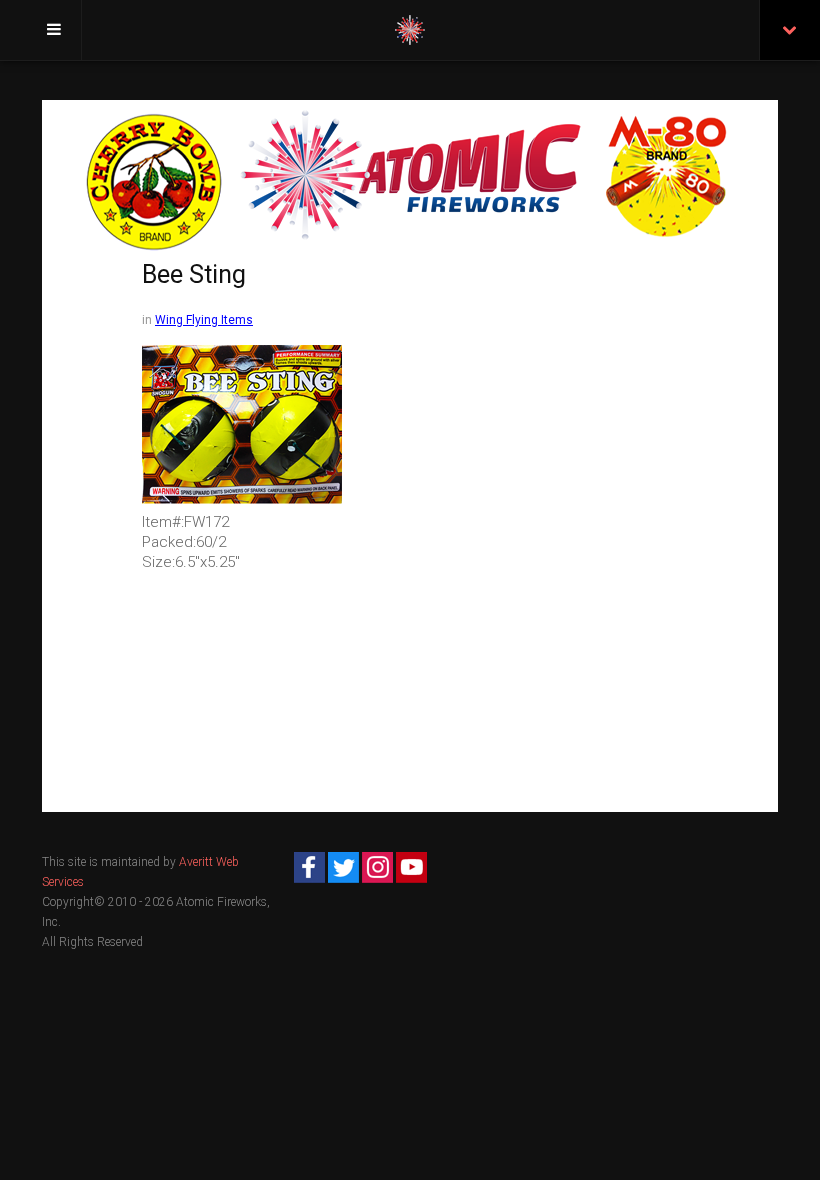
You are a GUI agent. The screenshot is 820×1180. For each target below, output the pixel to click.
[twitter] (343, 867)
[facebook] (309, 867)
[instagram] (377, 867)
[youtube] (411, 867)
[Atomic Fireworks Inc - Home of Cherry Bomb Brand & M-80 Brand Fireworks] (410, 30)
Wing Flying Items (204, 320)
